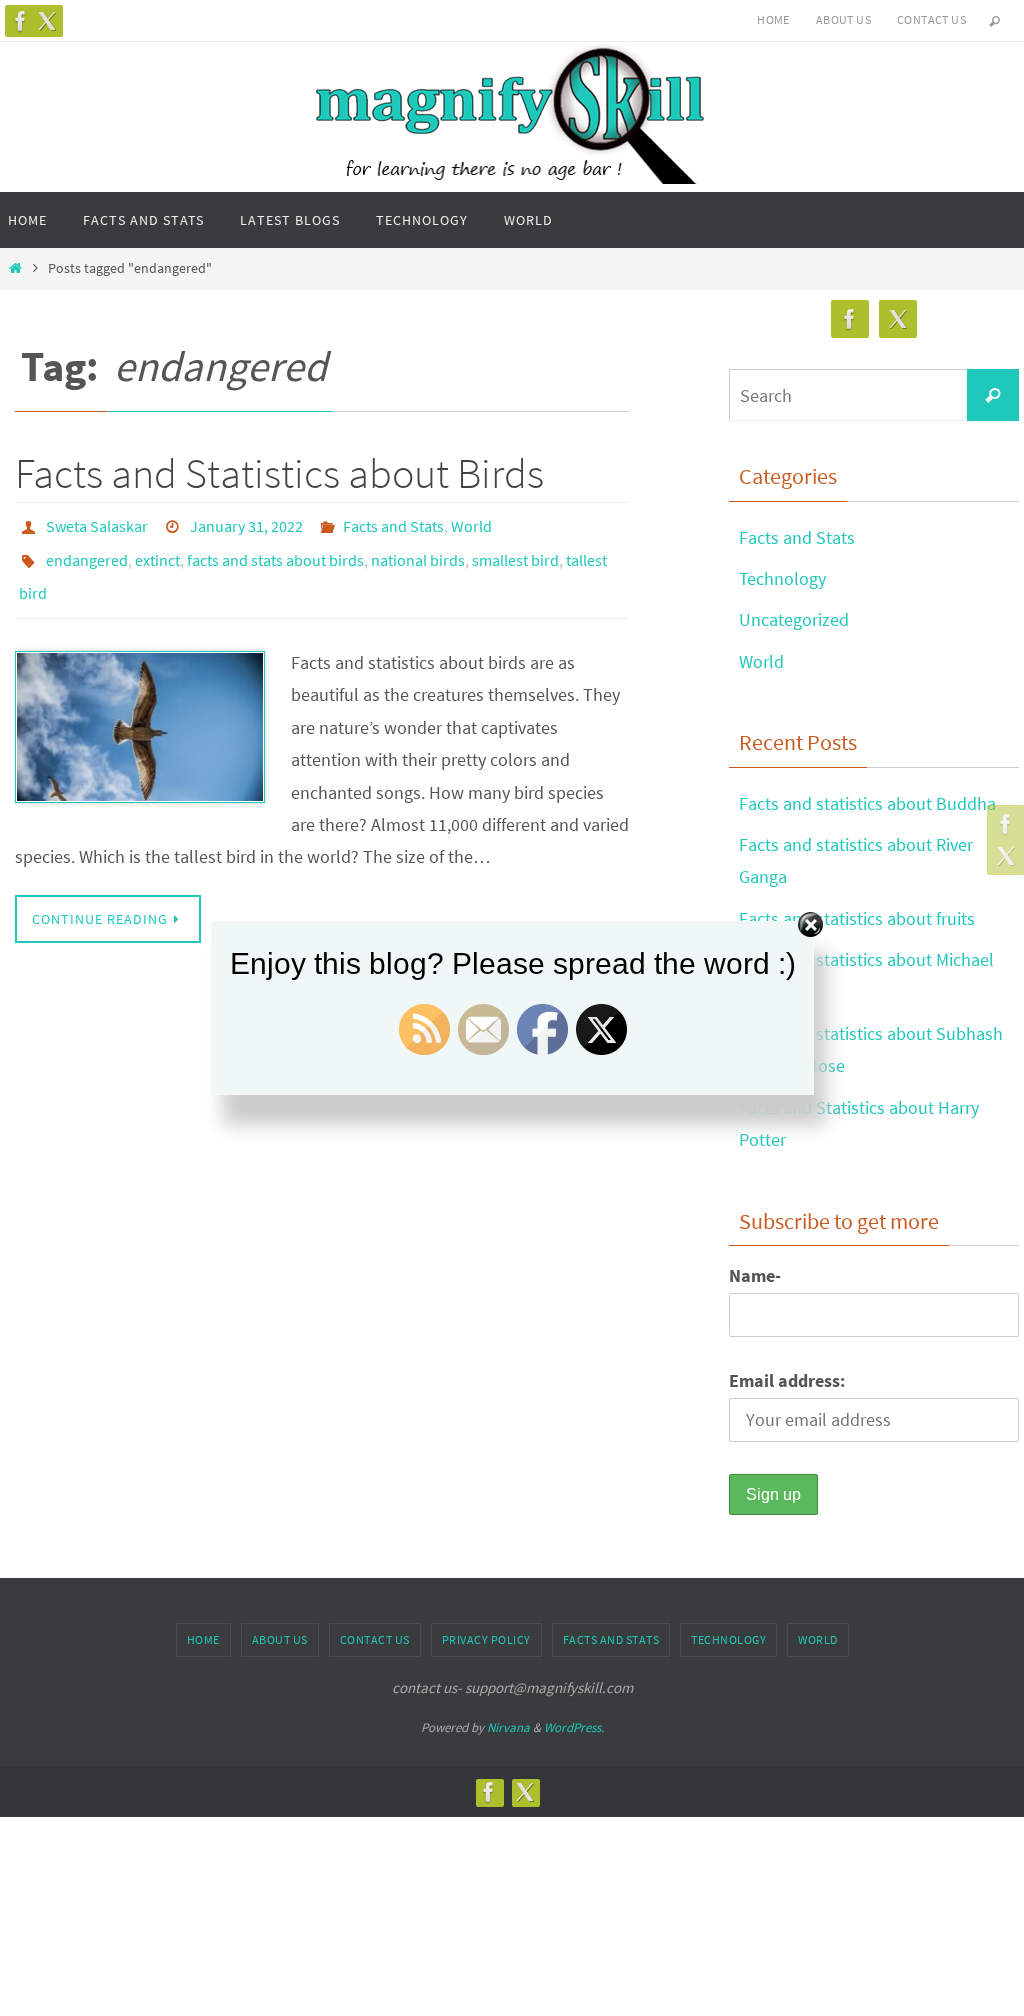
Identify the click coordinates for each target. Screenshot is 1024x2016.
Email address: (787, 1380)
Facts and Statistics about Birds (279, 473)
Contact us (931, 19)
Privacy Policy (486, 1639)
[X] (47, 21)
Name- (755, 1275)
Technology (782, 578)
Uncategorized (794, 619)
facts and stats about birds (275, 552)
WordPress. (574, 1727)
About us (843, 19)
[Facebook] (21, 21)
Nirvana (508, 1727)
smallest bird (515, 552)
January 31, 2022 (246, 524)
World (471, 524)
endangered (87, 552)
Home (773, 19)
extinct (157, 552)
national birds (418, 552)
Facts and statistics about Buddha (867, 803)
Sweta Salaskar (97, 524)
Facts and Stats (393, 524)
